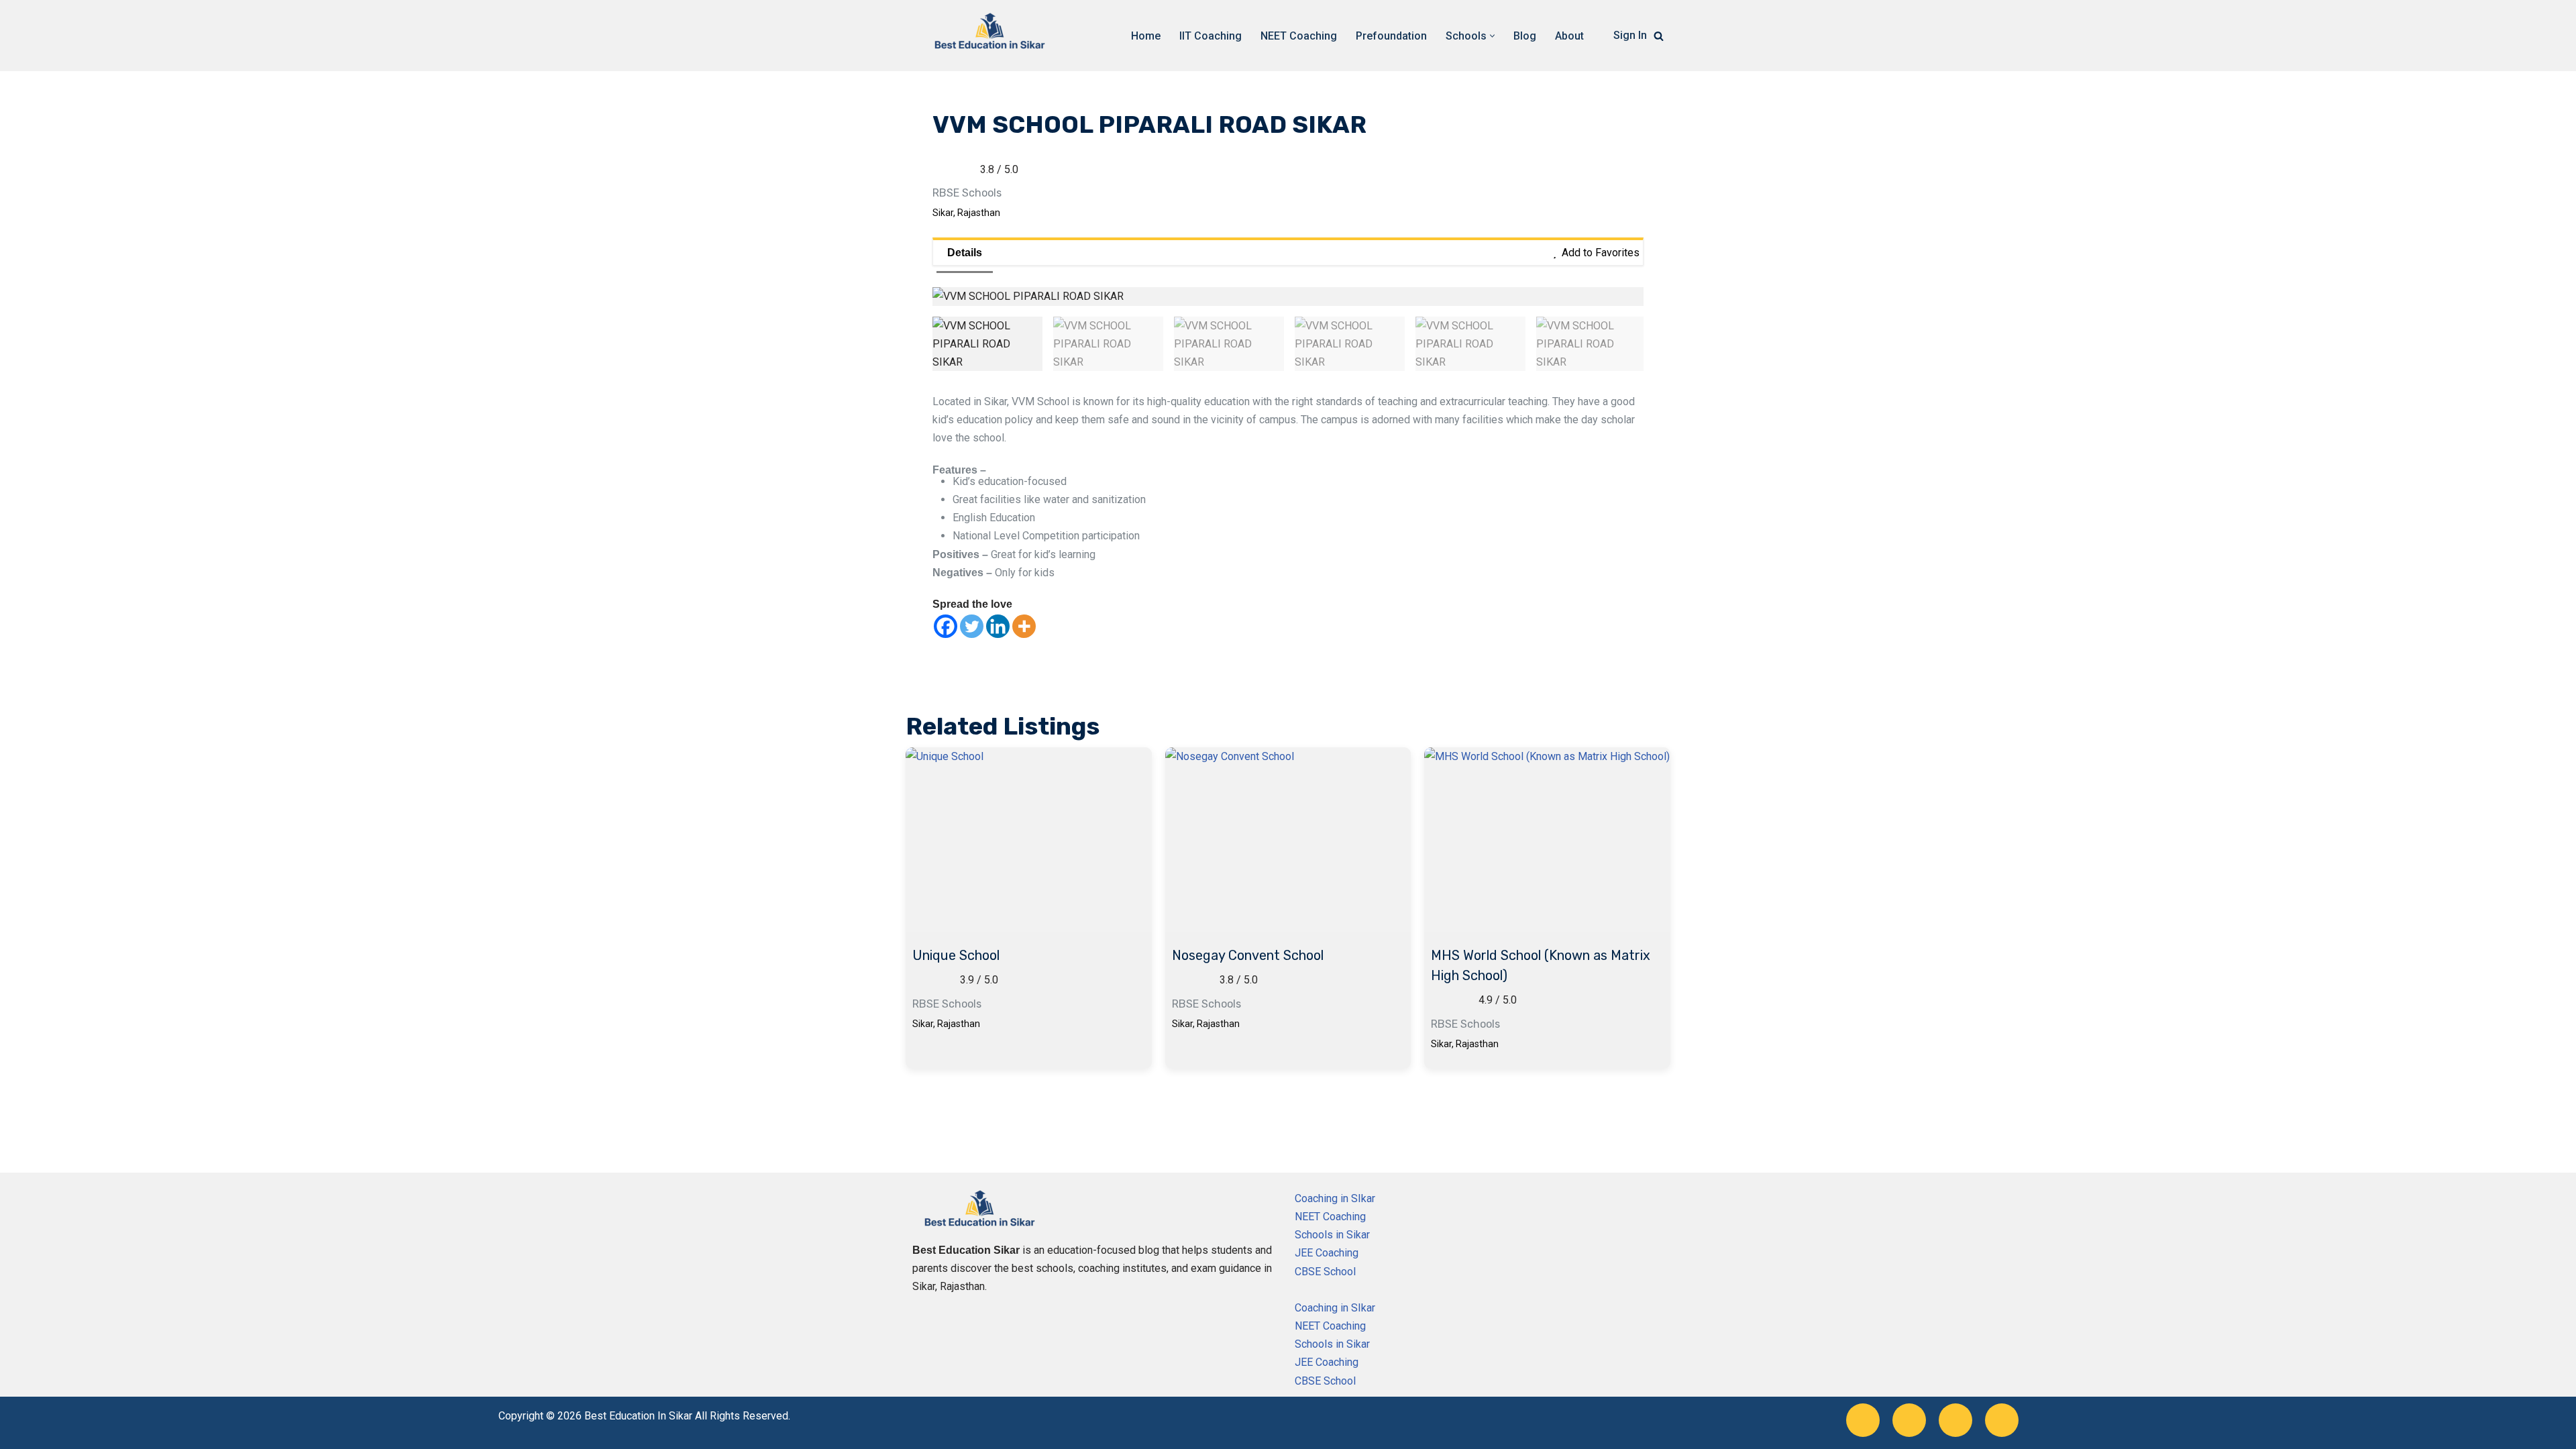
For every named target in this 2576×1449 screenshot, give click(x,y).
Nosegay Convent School (1248, 955)
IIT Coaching (1211, 36)
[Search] (1659, 36)
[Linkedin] (998, 626)
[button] (1492, 36)
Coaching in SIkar (1335, 1198)
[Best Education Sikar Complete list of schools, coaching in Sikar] (989, 36)
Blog (1525, 36)
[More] (1024, 626)
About (1569, 36)
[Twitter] (972, 626)
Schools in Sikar (1332, 1235)
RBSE (946, 193)
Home (1146, 36)
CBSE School (1325, 1272)
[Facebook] (946, 626)
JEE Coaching (1327, 1253)
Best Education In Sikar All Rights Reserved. (687, 1416)
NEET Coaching (1299, 36)
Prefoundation (1391, 36)
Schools (982, 193)
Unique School (956, 955)
